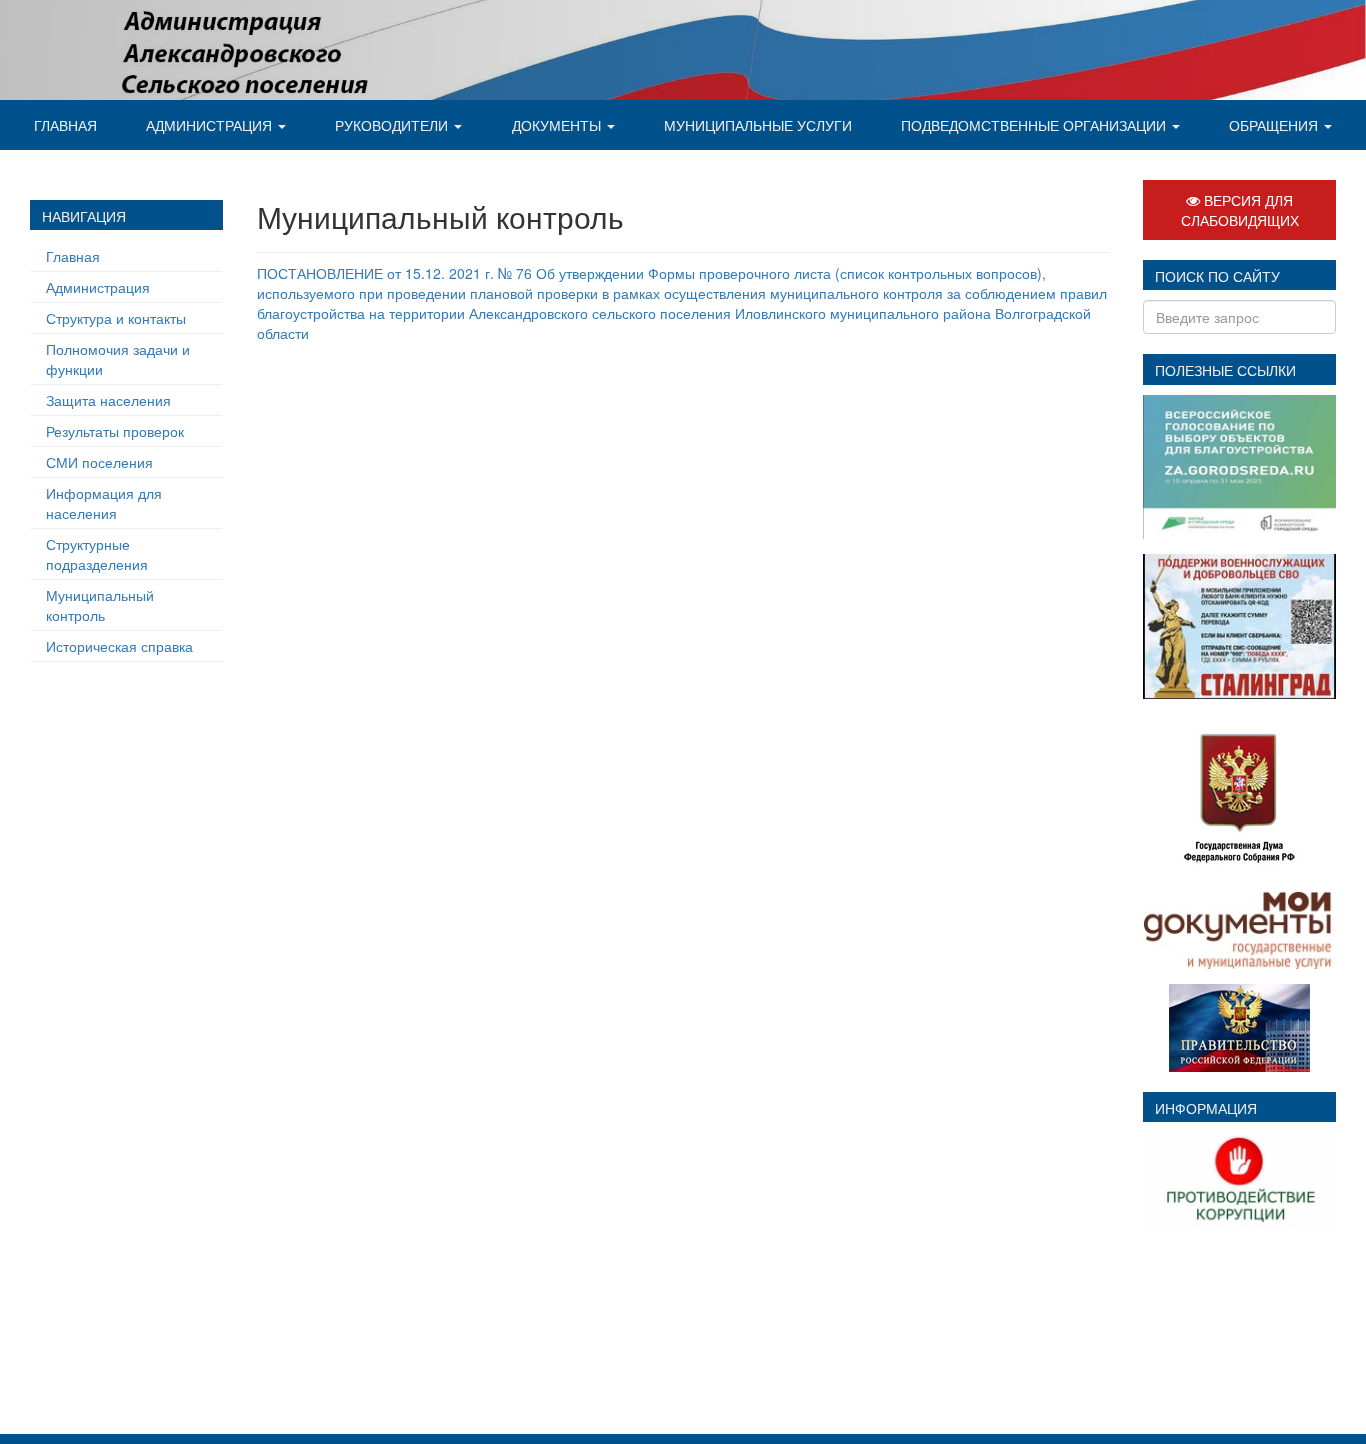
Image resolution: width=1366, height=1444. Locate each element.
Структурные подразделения (97, 554)
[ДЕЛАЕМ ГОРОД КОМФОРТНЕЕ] (1239, 465)
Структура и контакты (116, 318)
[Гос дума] (1240, 791)
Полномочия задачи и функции (118, 359)
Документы (558, 125)
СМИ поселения (99, 462)
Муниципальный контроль (100, 605)
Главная (65, 125)
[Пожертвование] (1239, 624)
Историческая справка (119, 646)
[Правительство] (1239, 1026)
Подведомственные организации (1035, 125)
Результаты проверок (115, 431)
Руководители (393, 125)
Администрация (211, 125)
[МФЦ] (1239, 927)
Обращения (1275, 125)
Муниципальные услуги (758, 125)
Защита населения (108, 400)
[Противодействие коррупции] (1239, 1178)
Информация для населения (104, 503)
